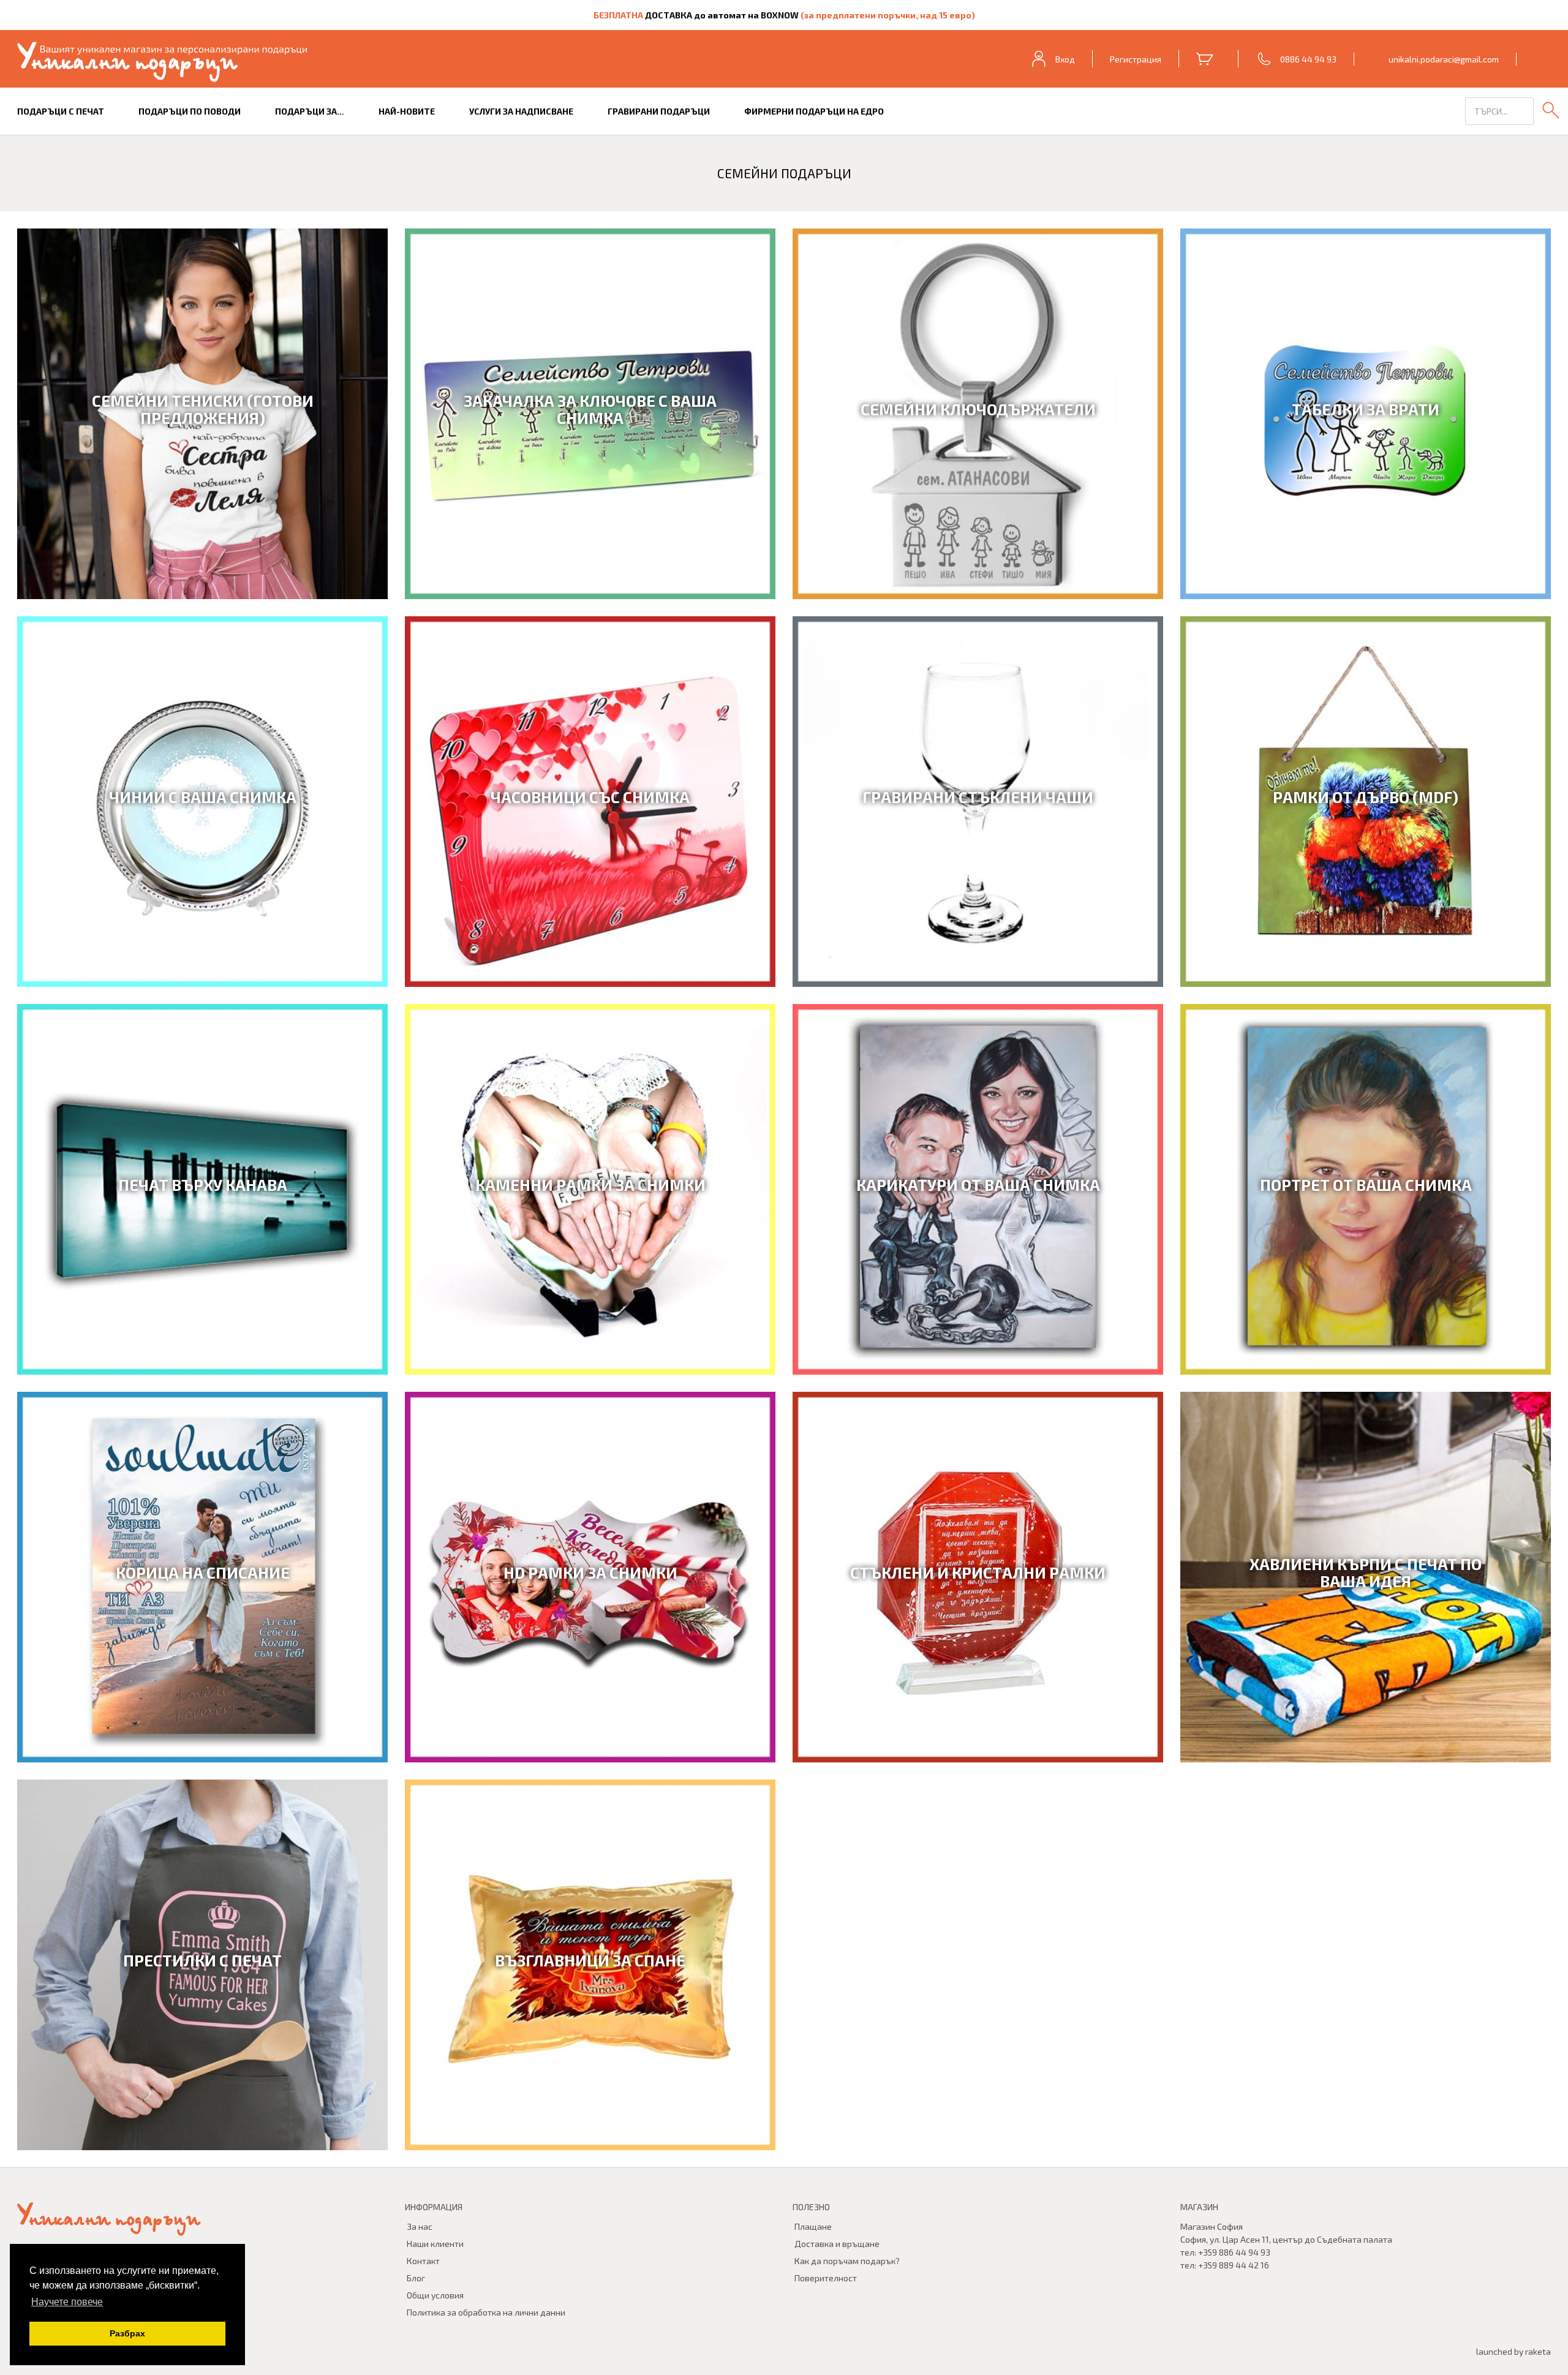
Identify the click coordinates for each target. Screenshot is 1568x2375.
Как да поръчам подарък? (847, 2261)
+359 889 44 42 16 (1234, 2265)
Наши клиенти (435, 2244)
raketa (1538, 2351)
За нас (420, 2226)
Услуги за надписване (521, 111)
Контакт (423, 2261)
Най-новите (407, 111)
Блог (416, 2278)
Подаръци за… (310, 111)
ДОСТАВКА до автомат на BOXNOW (722, 15)
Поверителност (826, 2278)
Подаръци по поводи (190, 111)
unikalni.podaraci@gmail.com (1444, 59)
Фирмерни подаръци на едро (814, 111)
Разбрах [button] (127, 2333)
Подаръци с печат (61, 111)
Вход (1065, 59)
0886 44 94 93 (1308, 59)
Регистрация (1136, 59)
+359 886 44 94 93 (1234, 2252)
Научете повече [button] (67, 2302)
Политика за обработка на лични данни (486, 2312)
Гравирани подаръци (659, 111)
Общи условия (435, 2295)
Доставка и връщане (837, 2244)
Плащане (813, 2226)
